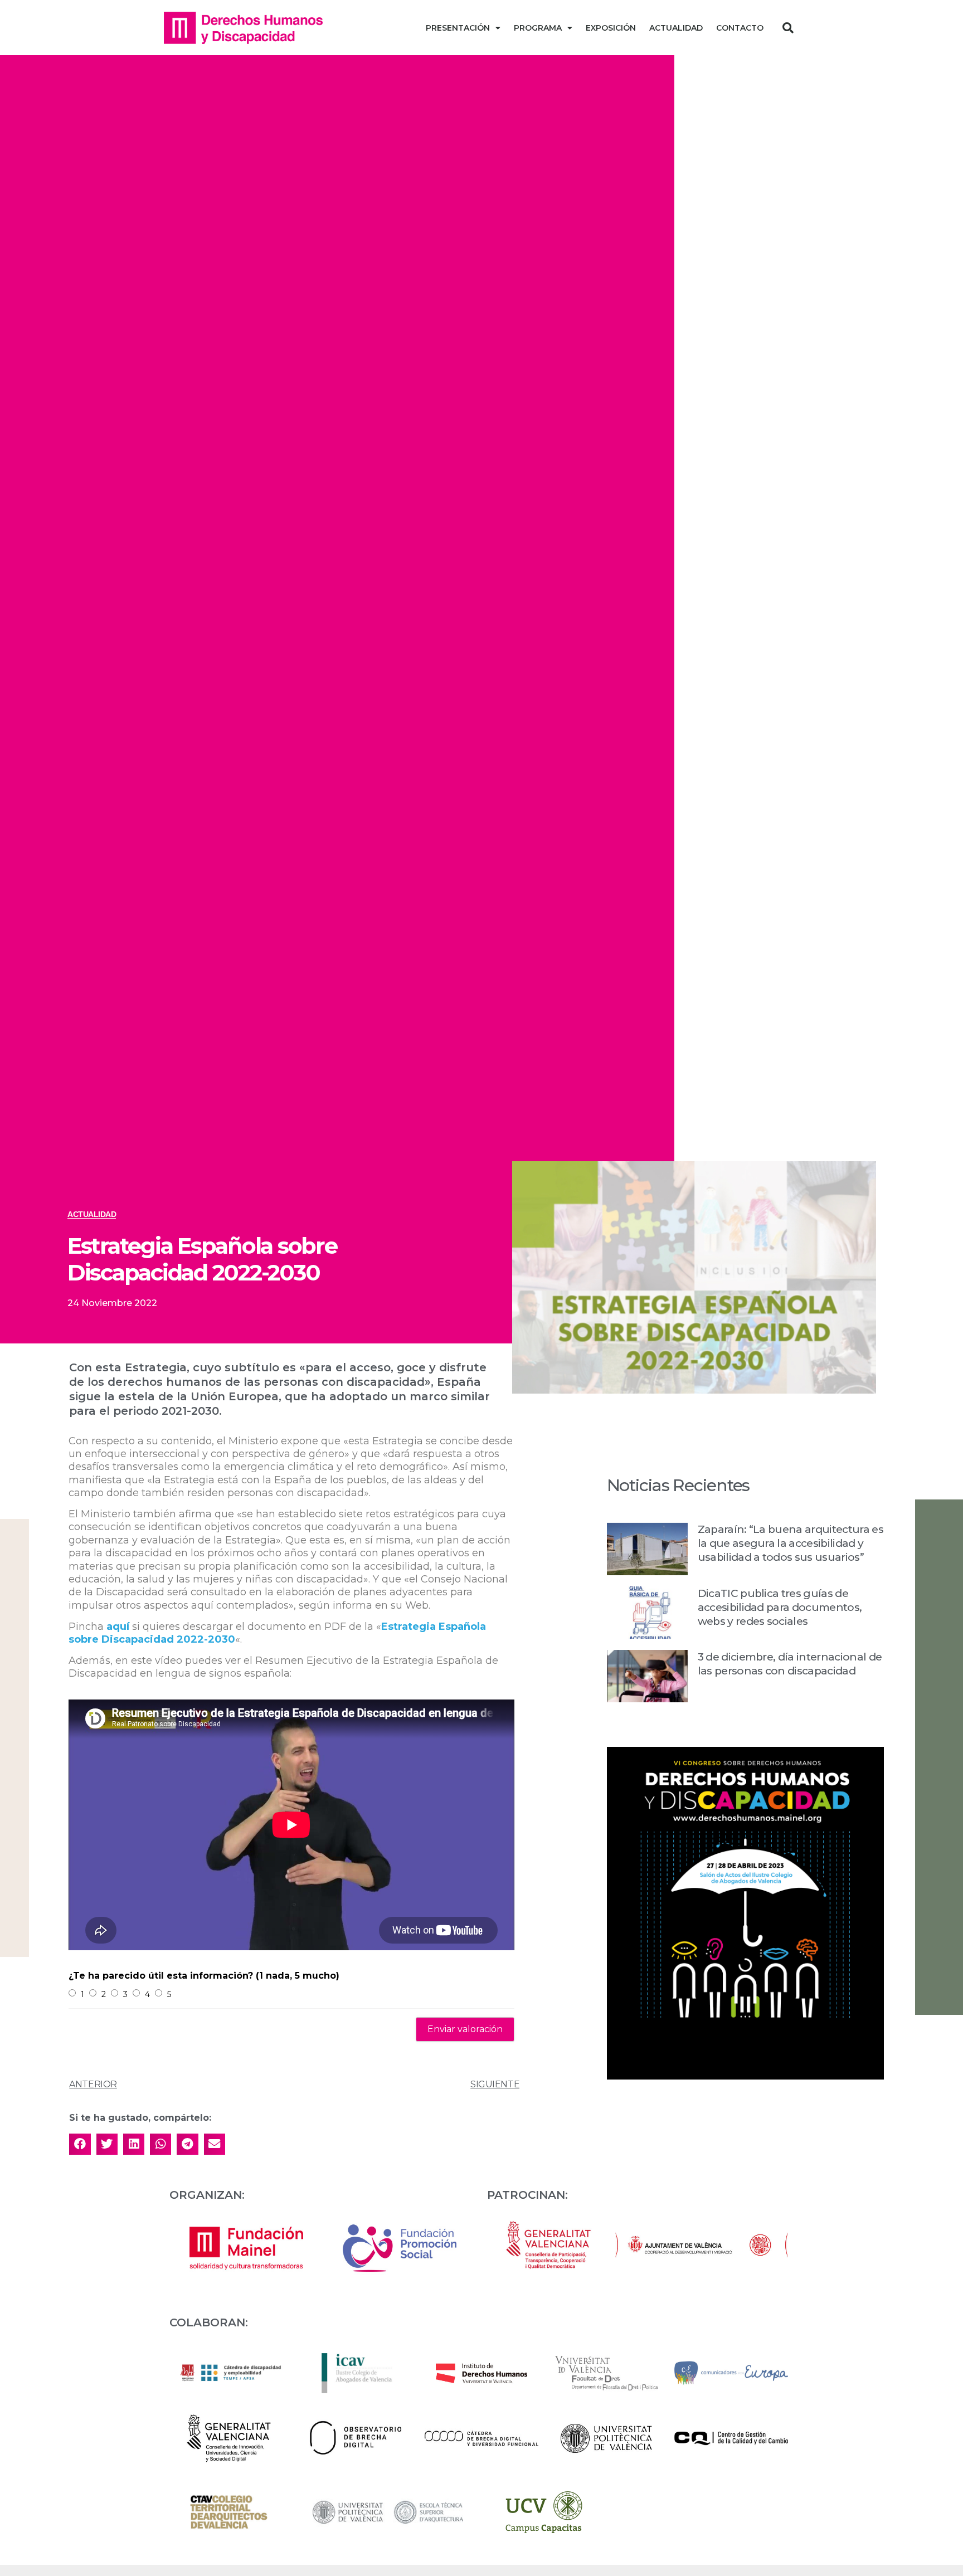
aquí (118, 1627)
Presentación (458, 28)
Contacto (740, 28)
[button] (788, 28)
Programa (538, 28)
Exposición (611, 28)
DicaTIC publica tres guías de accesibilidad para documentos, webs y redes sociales (780, 1607)
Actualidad (676, 28)
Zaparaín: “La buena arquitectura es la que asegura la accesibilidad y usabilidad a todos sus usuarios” (791, 1543)
